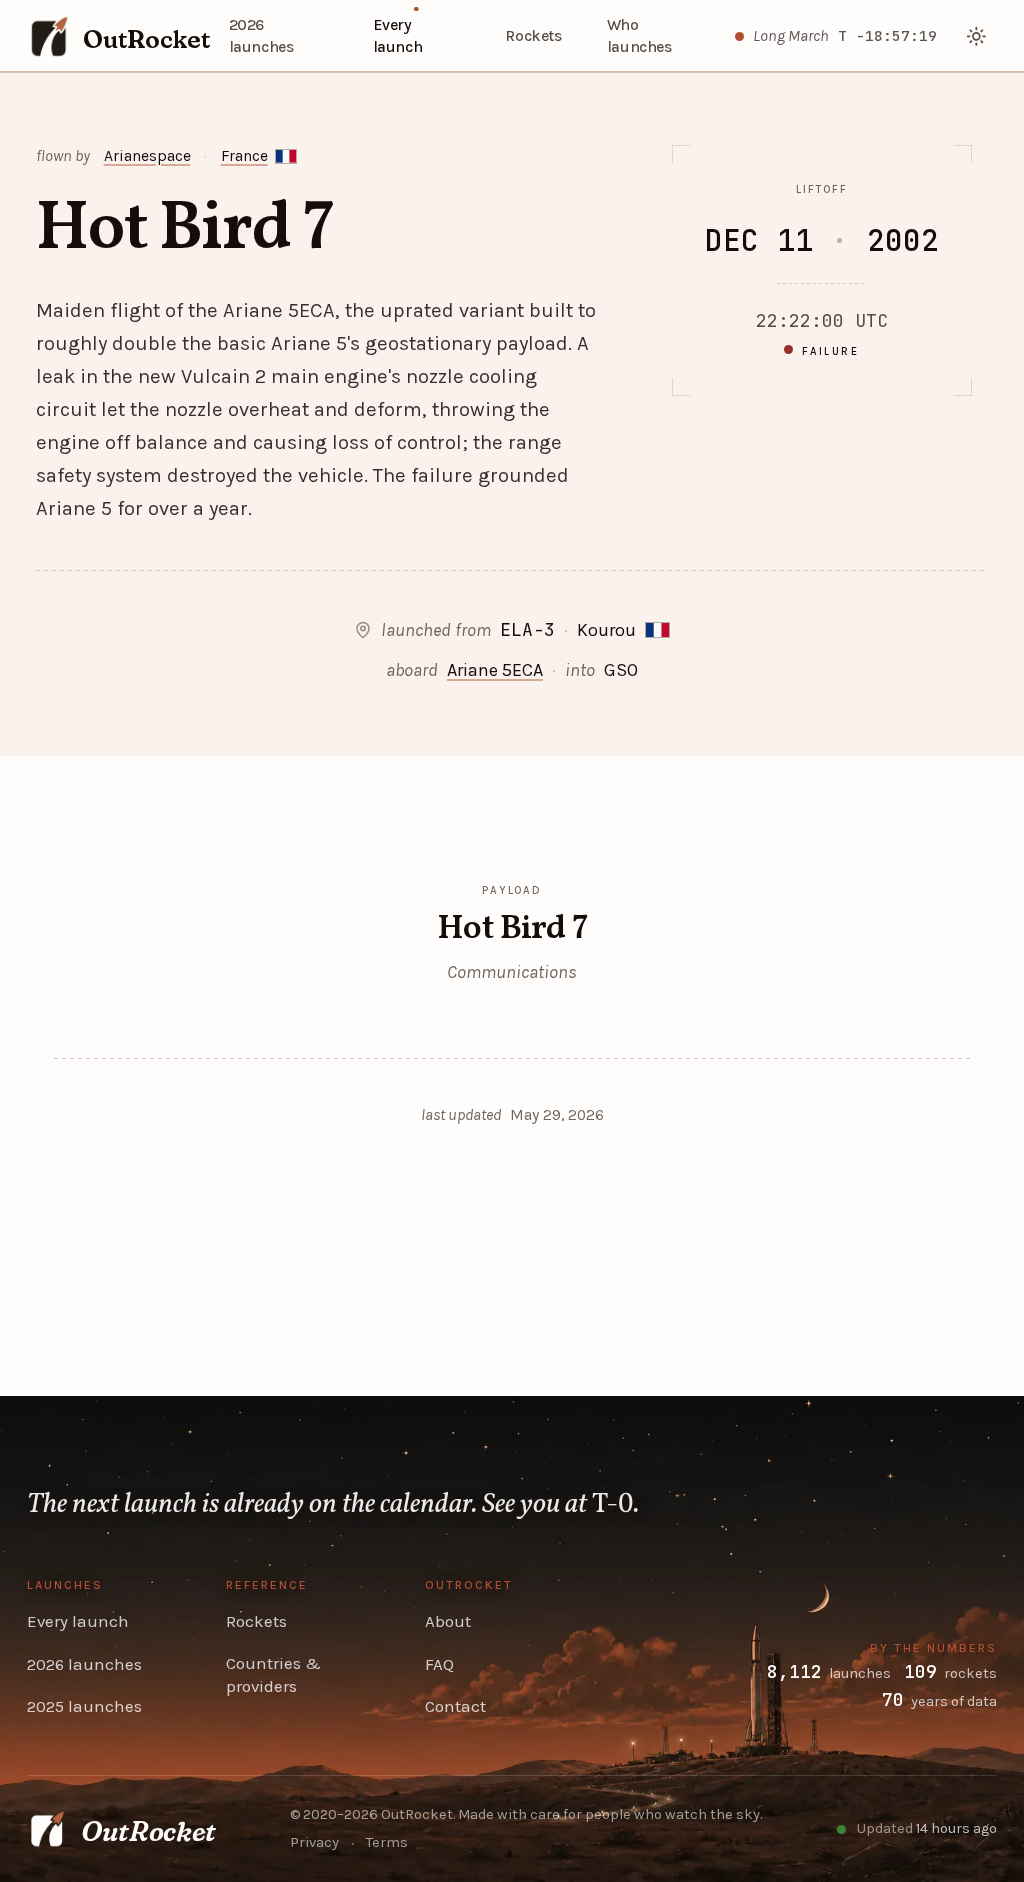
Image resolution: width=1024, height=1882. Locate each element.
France (244, 156)
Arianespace (147, 156)
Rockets (533, 36)
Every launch (398, 36)
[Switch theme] (977, 36)
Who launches (639, 36)
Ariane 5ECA (495, 670)
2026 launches (261, 36)
